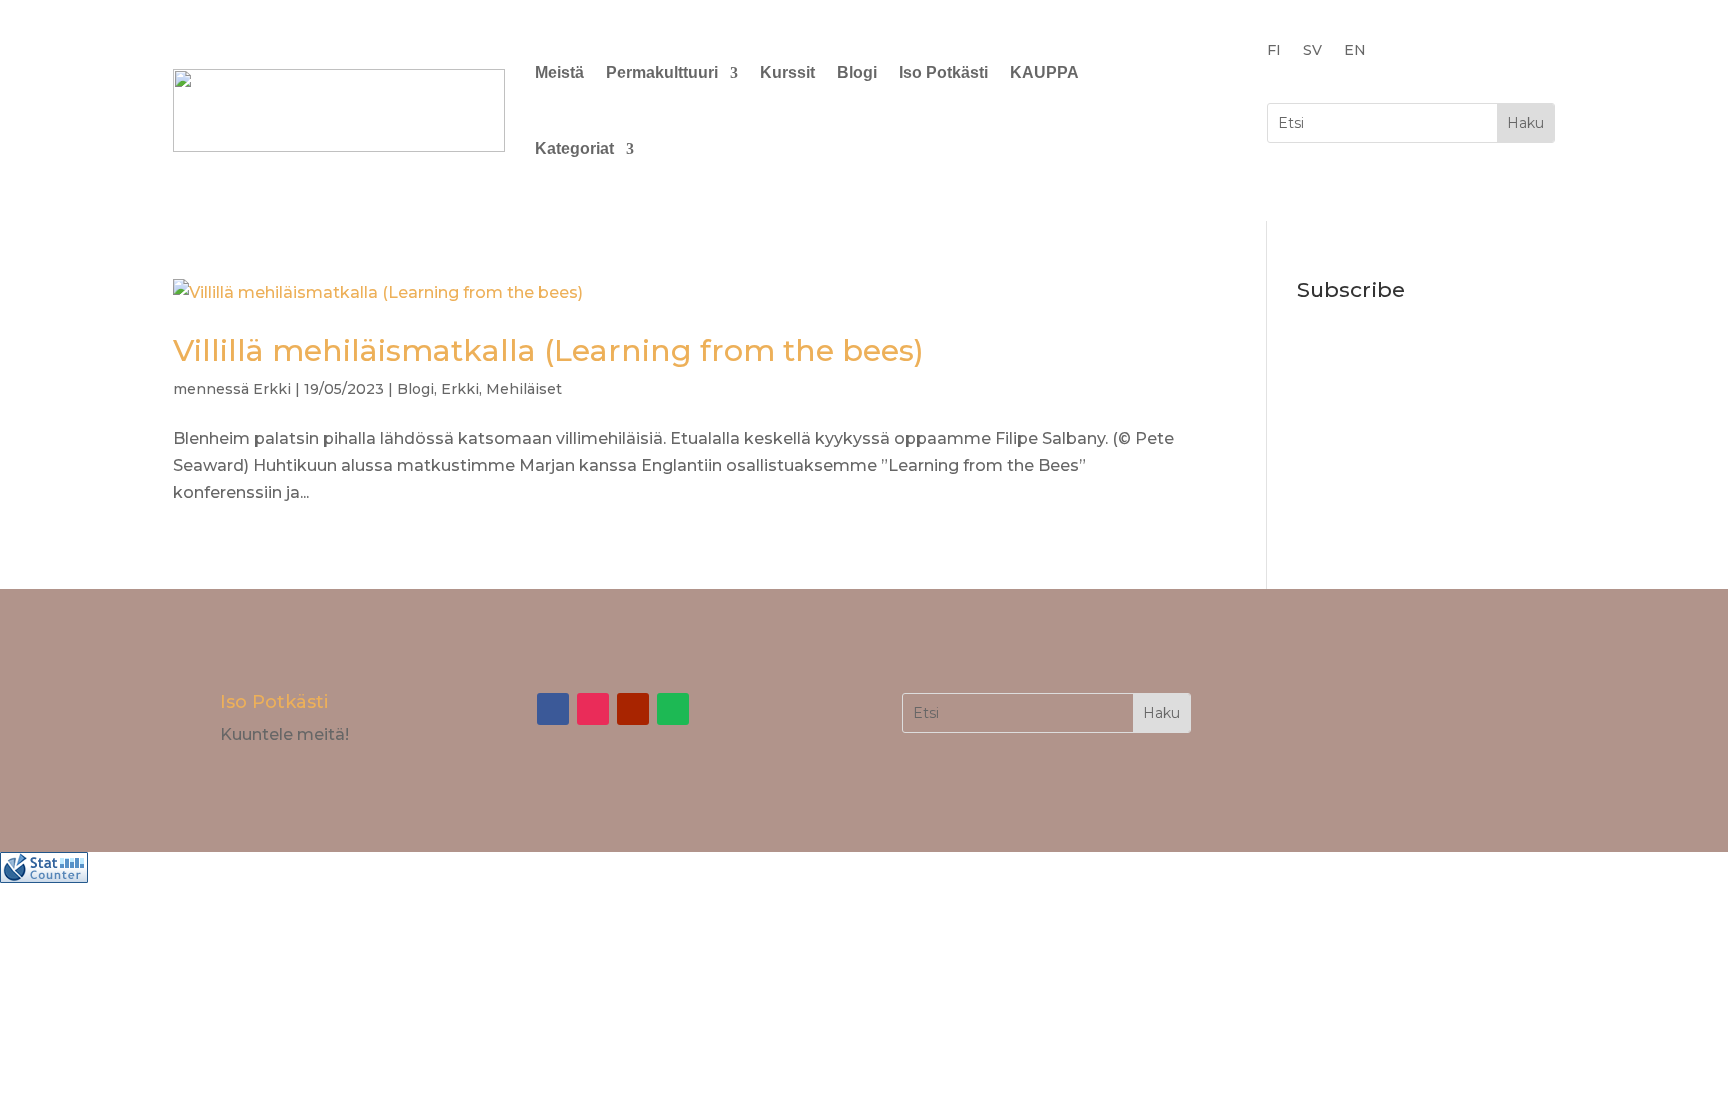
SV (1312, 51)
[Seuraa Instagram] (593, 709)
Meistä (559, 72)
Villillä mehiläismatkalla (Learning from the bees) (548, 350)
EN (1355, 51)
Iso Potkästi (943, 72)
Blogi (857, 72)
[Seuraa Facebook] (553, 709)
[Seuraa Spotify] (673, 709)
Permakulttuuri (662, 72)
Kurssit (787, 72)
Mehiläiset (524, 389)
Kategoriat (574, 148)
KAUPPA (1044, 72)
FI (1274, 51)
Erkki (272, 389)
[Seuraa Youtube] (633, 709)
